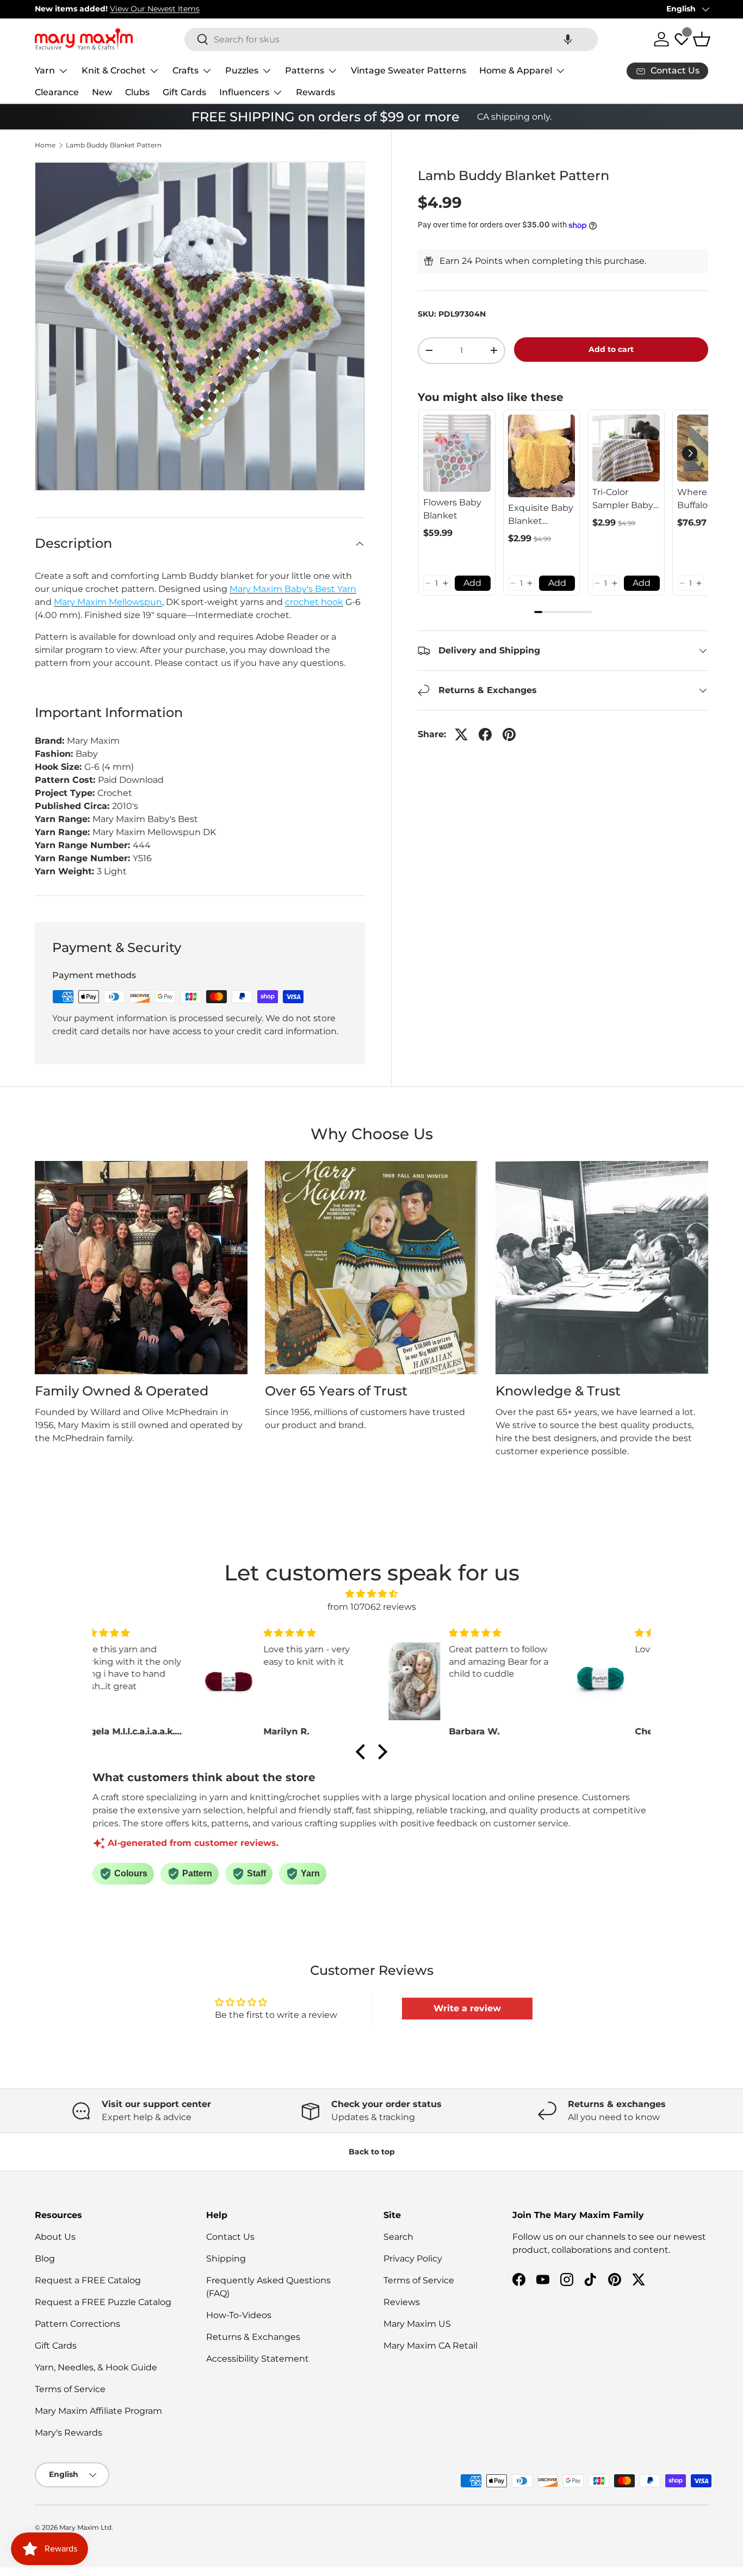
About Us (55, 2237)
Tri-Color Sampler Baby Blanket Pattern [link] (623, 499)
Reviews (402, 2302)
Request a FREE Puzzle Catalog (103, 2302)
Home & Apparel (516, 70)
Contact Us (230, 2237)
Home (45, 145)
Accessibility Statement (258, 2359)
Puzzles (242, 70)
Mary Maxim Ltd (85, 2527)
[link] (457, 453)
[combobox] (391, 39)
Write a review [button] (467, 2008)
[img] (371, 1594)
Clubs (137, 92)
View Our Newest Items (155, 9)
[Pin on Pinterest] (509, 734)
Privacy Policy (413, 2259)
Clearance (57, 92)
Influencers (244, 92)
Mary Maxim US (417, 2324)
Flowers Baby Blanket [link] (452, 509)
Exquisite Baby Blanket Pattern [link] (541, 515)
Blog (45, 2259)
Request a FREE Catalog (88, 2280)
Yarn (45, 70)
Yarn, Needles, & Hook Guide (96, 2367)
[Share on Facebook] (485, 734)
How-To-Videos (239, 2315)
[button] (568, 39)
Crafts (185, 70)
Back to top (372, 2152)
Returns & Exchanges (253, 2337)
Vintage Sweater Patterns (408, 70)
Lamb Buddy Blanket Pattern (114, 145)
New (102, 92)
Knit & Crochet (114, 70)
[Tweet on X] (461, 734)
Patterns (305, 70)
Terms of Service (70, 2389)
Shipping (226, 2259)
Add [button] (472, 583)
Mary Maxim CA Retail (431, 2346)
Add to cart (611, 349)
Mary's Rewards (69, 2433)
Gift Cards (184, 92)
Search (398, 2237)
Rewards (315, 92)
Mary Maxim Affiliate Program (98, 2411)
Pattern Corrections (78, 2324)
